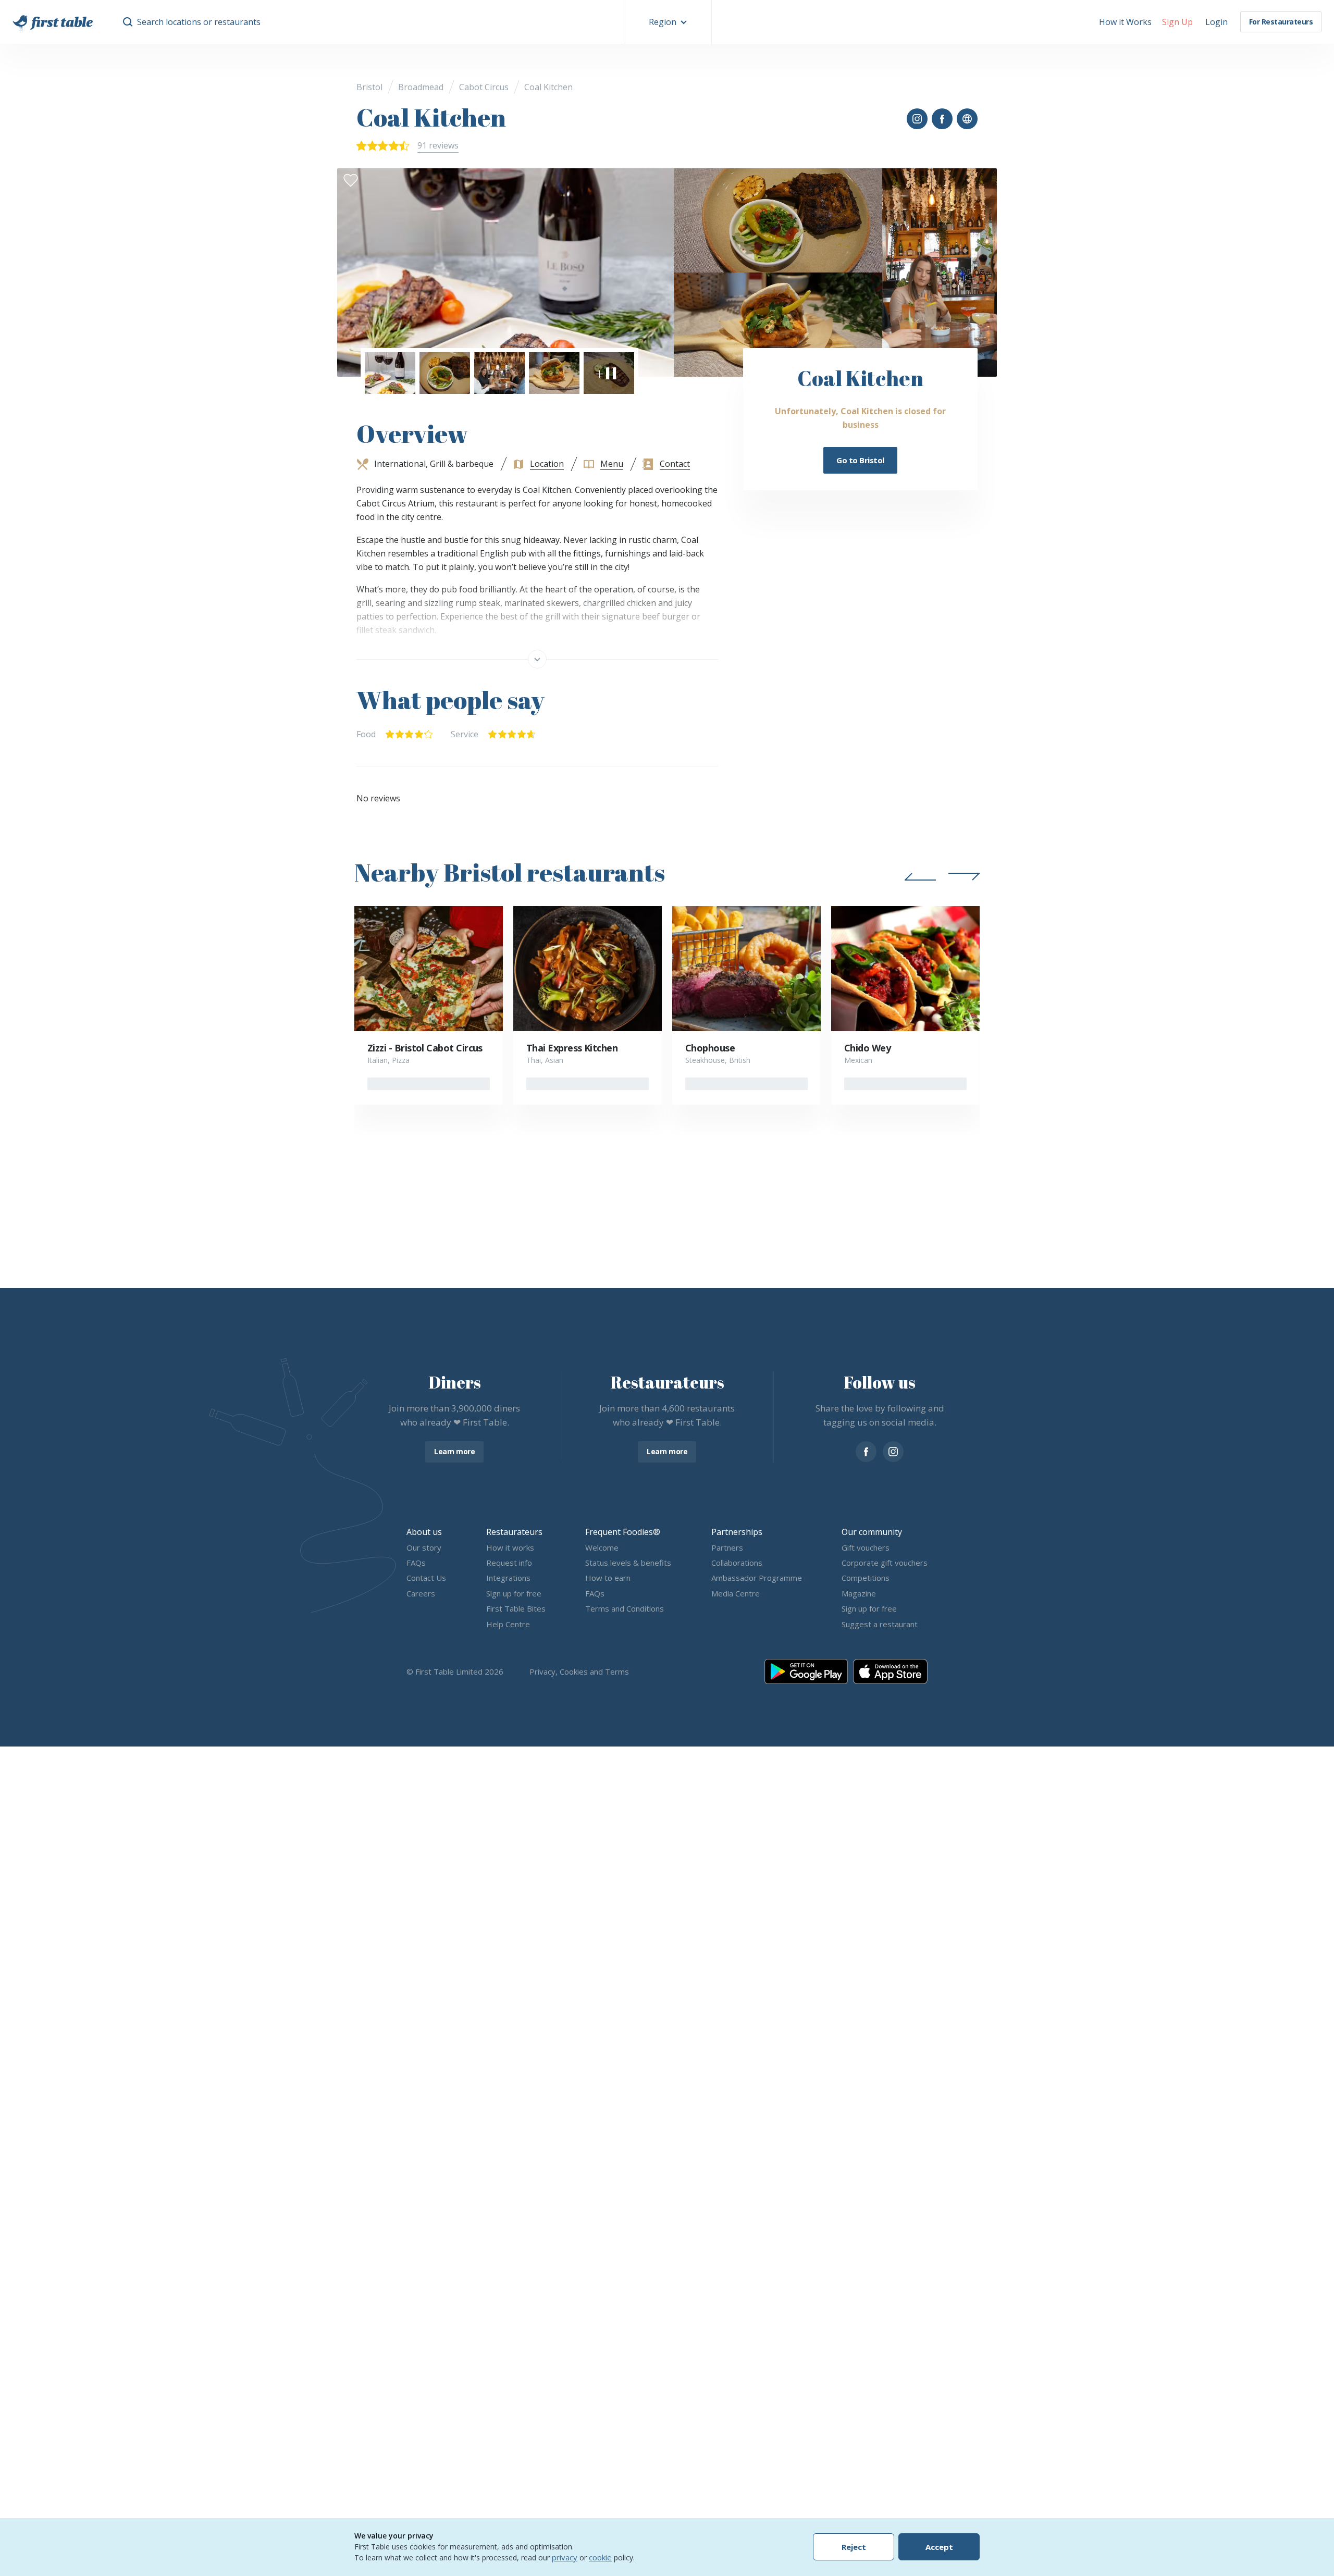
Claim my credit (667, 1378)
